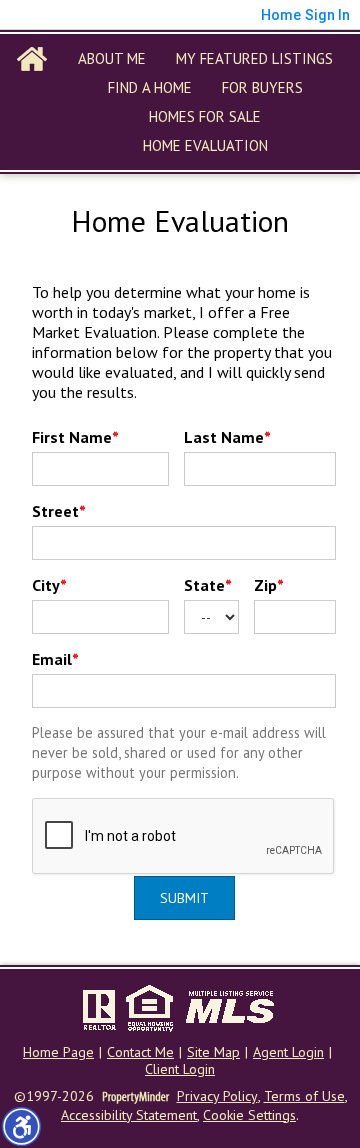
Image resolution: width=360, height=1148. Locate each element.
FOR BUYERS (262, 87)
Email (55, 659)
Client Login (180, 1069)
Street (59, 511)
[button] (21, 1126)
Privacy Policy (217, 1096)
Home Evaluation (205, 145)
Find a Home (150, 87)
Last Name (227, 437)
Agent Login (288, 1052)
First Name (75, 437)
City (49, 585)
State (208, 585)
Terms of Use (304, 1096)
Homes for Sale (205, 116)
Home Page (58, 1052)
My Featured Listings (254, 58)
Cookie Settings (249, 1115)
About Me (112, 58)
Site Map (213, 1052)
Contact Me (140, 1052)
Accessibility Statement (129, 1115)
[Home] (32, 59)
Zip (269, 585)
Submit (184, 898)
